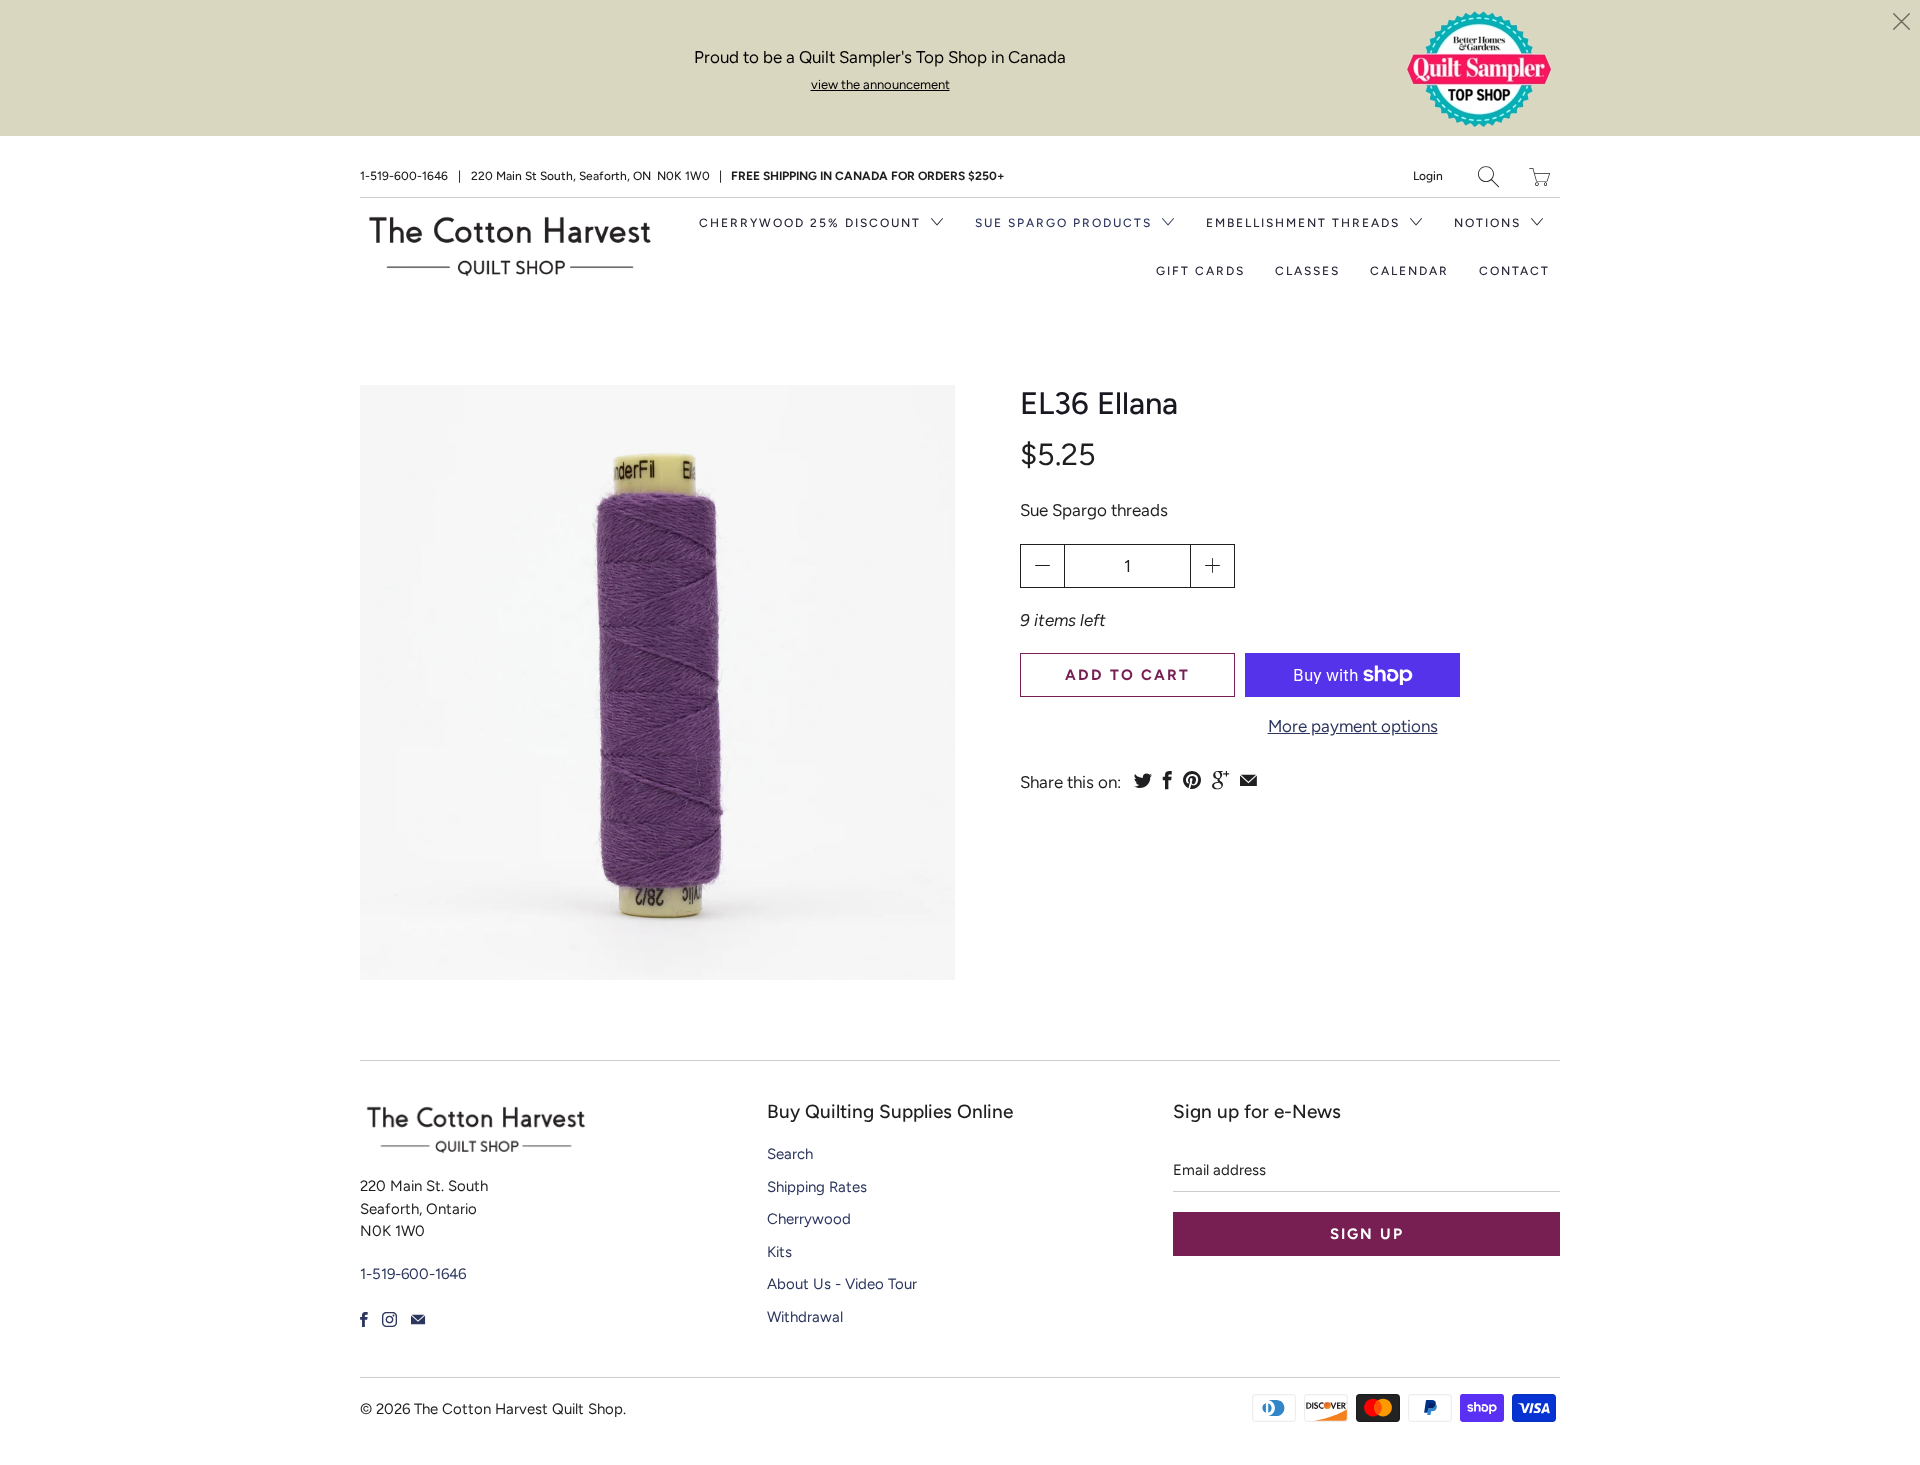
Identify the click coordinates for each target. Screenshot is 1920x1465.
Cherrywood (809, 1219)
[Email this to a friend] (1248, 780)
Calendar (1409, 271)
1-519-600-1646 (404, 176)
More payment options (1353, 726)
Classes (1307, 271)
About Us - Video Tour (842, 1284)
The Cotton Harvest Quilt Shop (518, 1409)
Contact (1514, 271)
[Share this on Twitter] (1143, 780)
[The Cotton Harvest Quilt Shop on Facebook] (364, 1319)
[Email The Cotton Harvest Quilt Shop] (418, 1319)
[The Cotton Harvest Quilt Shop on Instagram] (389, 1319)
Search (790, 1154)
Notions (1490, 223)
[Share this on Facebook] (1167, 780)
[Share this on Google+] (1220, 780)
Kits (779, 1252)
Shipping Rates (817, 1187)
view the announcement (880, 84)
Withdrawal (805, 1317)
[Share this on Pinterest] (1192, 780)
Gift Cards (1200, 271)
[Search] (1488, 176)
